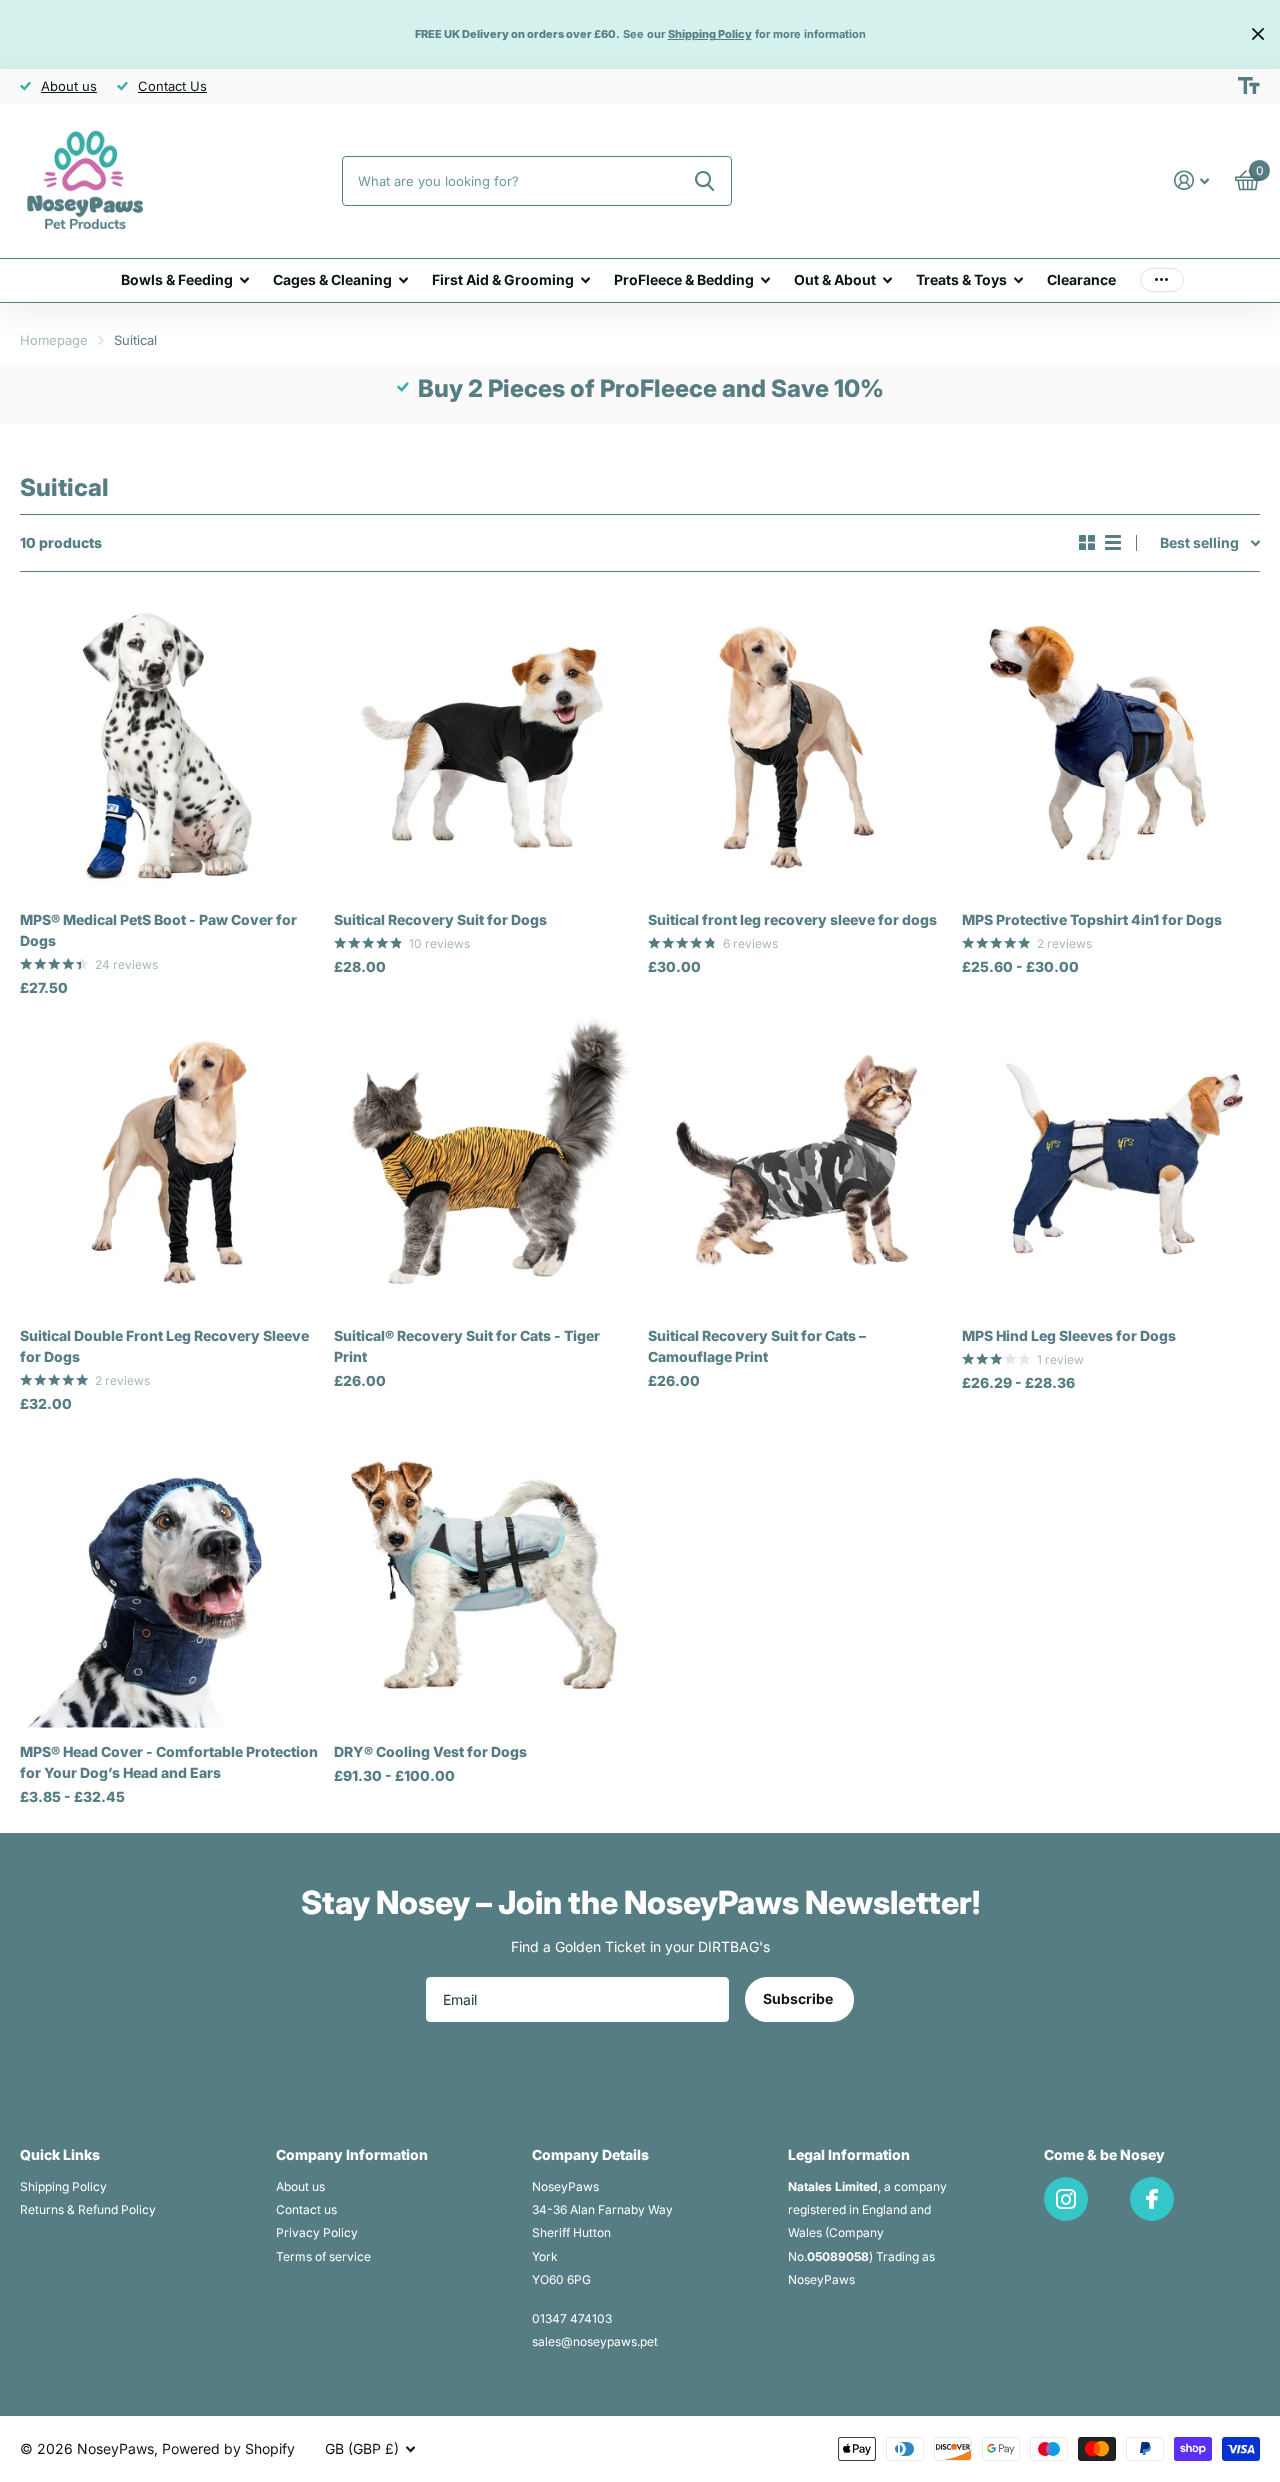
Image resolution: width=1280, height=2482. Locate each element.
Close (1258, 34)
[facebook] (1152, 2199)
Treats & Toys (961, 279)
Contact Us (172, 86)
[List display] (1113, 543)
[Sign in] (1191, 180)
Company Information (352, 2154)
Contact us (306, 2209)
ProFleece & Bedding (684, 279)
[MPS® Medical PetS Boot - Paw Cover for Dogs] (169, 747)
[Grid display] (1087, 543)
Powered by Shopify (228, 2448)
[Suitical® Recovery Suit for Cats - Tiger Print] (483, 1163)
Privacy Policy (317, 2232)
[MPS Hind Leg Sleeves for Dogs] (1111, 1163)
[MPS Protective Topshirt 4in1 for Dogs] (1111, 747)
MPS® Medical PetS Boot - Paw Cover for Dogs (158, 930)
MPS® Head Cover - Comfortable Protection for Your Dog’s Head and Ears (169, 1762)
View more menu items (1162, 280)
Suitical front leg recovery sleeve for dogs (792, 919)
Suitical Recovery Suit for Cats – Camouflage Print (757, 1346)
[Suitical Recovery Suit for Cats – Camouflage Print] (797, 1163)
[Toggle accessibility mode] (1249, 86)
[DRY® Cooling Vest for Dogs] (483, 1579)
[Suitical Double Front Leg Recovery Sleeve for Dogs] (169, 1163)
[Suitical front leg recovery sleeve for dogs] (797, 747)
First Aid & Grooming (503, 279)
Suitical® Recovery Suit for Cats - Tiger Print (467, 1346)
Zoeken (704, 181)
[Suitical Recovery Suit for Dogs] (483, 747)
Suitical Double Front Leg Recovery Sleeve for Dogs (164, 1346)
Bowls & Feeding (177, 279)
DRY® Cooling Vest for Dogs (430, 1751)
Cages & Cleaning (332, 279)
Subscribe (799, 1998)
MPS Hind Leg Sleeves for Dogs (1069, 1335)
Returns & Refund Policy (88, 2209)
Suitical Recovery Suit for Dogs (440, 919)
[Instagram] (1066, 2199)
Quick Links (60, 2154)
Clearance (1081, 279)
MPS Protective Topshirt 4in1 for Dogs (1092, 919)
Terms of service (323, 2256)
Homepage (54, 340)
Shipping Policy (63, 2186)
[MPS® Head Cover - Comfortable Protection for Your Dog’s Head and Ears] (169, 1579)
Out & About (835, 279)
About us (69, 86)
